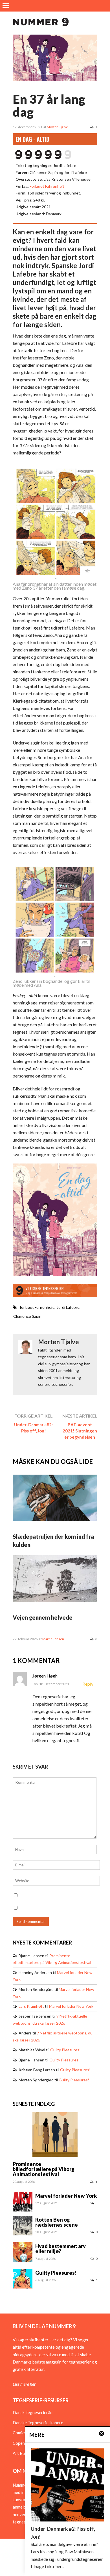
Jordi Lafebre (68, 1307)
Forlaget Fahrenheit (47, 186)
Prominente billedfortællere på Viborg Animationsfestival (44, 2169)
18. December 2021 (54, 1684)
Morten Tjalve (57, 127)
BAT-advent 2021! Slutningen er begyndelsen (80, 1431)
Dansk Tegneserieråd (33, 2412)
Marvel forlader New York (71, 2006)
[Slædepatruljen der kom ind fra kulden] (55, 1519)
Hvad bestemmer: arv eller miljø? (60, 2249)
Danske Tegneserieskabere (38, 2423)
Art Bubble (23, 2453)
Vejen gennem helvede (43, 1617)
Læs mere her (24, 2384)
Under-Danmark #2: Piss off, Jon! (33, 1428)
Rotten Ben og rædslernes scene (57, 2222)
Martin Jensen (53, 1639)
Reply (88, 1684)
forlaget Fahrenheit (37, 1307)
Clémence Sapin (27, 1316)
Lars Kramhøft (31, 2006)
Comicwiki (22, 2433)
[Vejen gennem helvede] (55, 1600)
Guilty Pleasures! (65, 2050)
